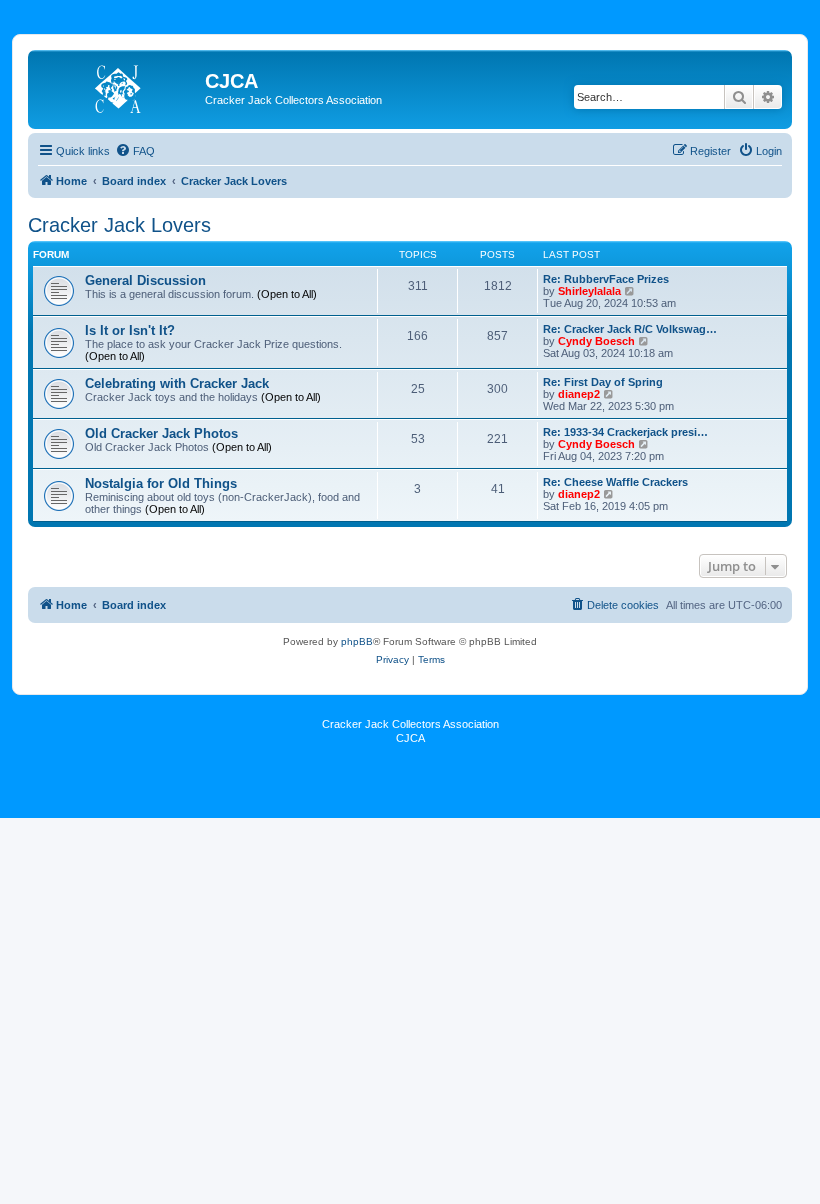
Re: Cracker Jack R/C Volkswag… (630, 329)
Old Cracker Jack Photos (161, 433)
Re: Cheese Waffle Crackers (615, 482)
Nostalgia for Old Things (161, 483)
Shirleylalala (589, 291)
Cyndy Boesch (596, 341)
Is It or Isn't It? (130, 330)
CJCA (410, 738)
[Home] (119, 87)
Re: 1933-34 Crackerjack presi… (625, 432)
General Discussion (145, 280)
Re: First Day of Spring (603, 382)
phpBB (357, 641)
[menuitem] (135, 151)
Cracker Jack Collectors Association (410, 724)
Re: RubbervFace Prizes (606, 279)
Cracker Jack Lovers (119, 225)
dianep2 (579, 394)
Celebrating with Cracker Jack (177, 383)
